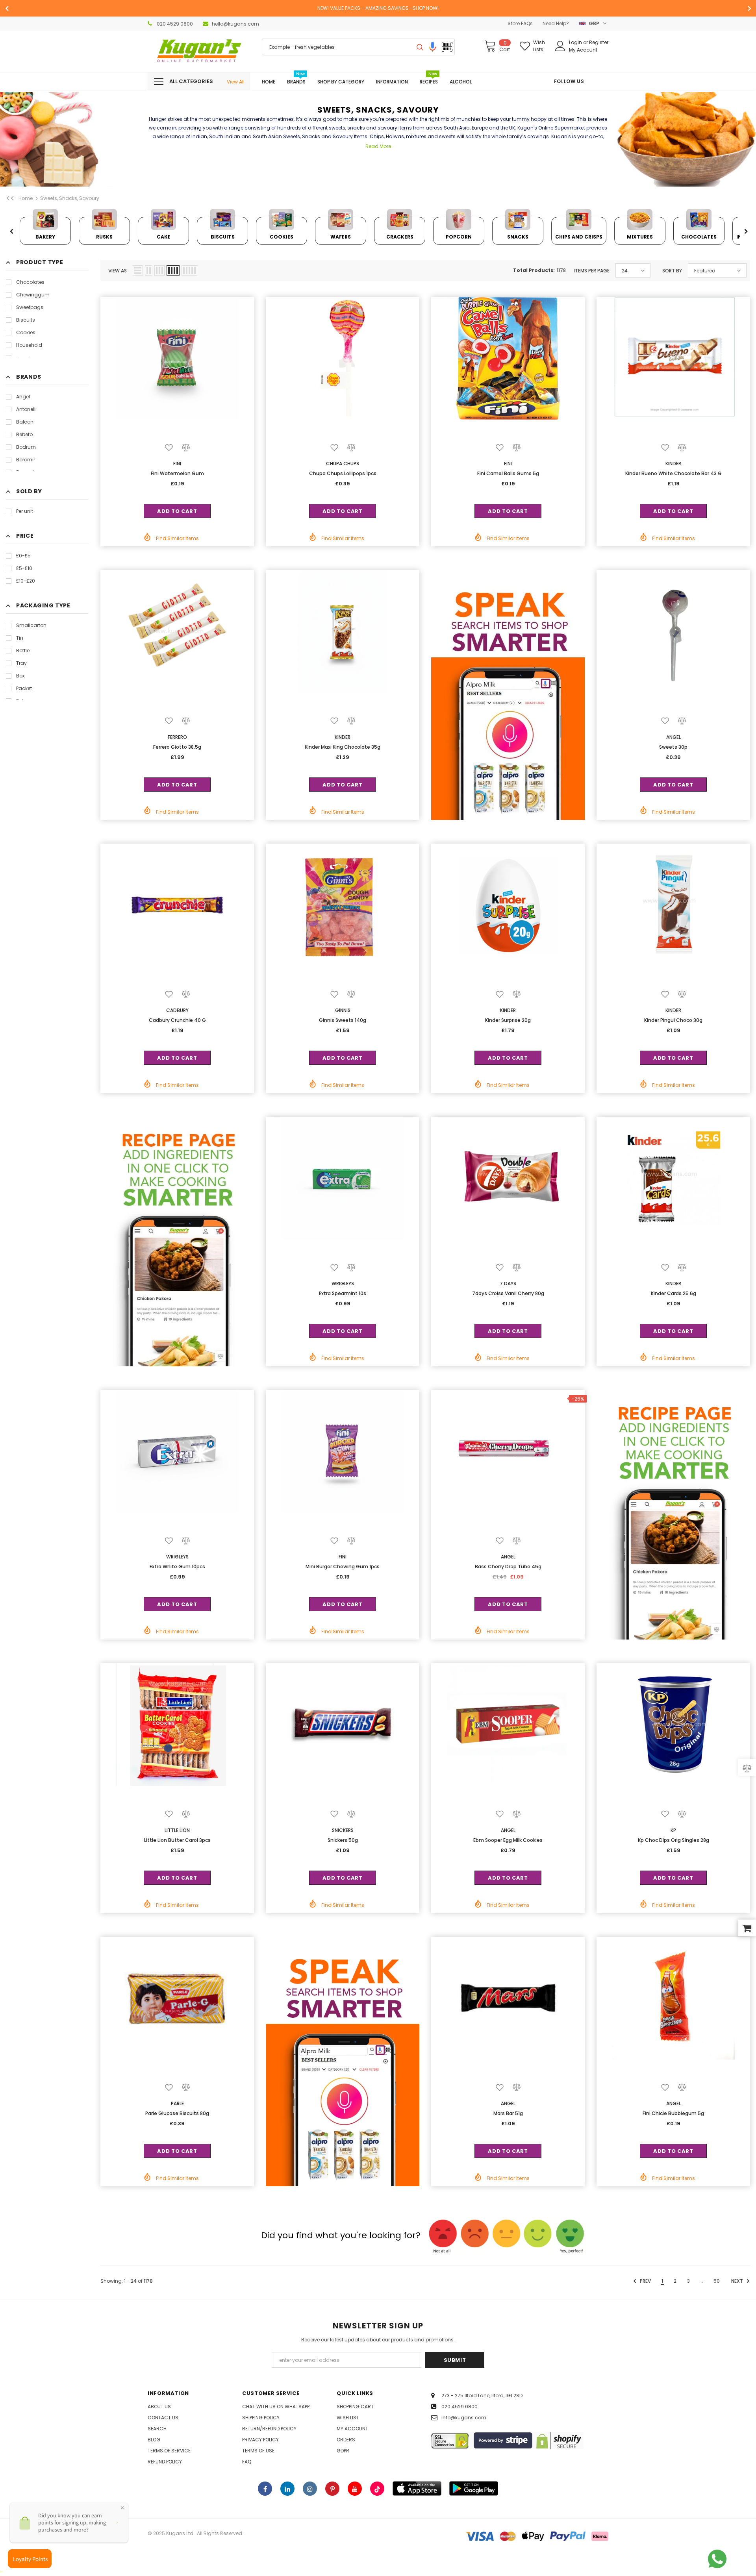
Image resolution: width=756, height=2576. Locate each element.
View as (118, 271)
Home (26, 198)
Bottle (23, 650)
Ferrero (177, 737)
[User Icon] (560, 46)
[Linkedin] (287, 2489)
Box (20, 676)
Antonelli (26, 409)
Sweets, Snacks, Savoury (70, 198)
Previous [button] (11, 232)
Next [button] (746, 232)
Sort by (672, 271)
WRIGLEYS (343, 1283)
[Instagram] (310, 2489)
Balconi (25, 422)
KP (673, 1830)
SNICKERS (343, 1830)
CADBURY (177, 1010)
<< (10, 198)
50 (717, 2281)
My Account (583, 50)
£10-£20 (26, 581)
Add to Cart (177, 511)
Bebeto (24, 434)
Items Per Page (592, 271)
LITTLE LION (177, 1830)
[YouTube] (355, 2489)
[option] (378, 8)
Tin (20, 638)
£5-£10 (24, 568)
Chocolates (30, 282)
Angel (23, 397)
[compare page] (747, 1768)
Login (576, 42)
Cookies (26, 332)
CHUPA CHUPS (343, 464)
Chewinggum (33, 295)
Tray (21, 663)
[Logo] (199, 51)
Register (599, 42)
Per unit (25, 511)
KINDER (673, 464)
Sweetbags (30, 307)
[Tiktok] (377, 2489)
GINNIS (343, 1010)
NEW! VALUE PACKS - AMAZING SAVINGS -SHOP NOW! (378, 8)
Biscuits (26, 320)
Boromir (26, 460)
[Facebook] (265, 2489)
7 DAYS (508, 1283)
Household (29, 345)
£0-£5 (23, 556)
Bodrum (26, 447)
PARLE (177, 2103)
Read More (378, 146)
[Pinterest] (332, 2489)
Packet (24, 688)
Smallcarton (31, 625)
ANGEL (674, 737)
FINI (177, 464)
